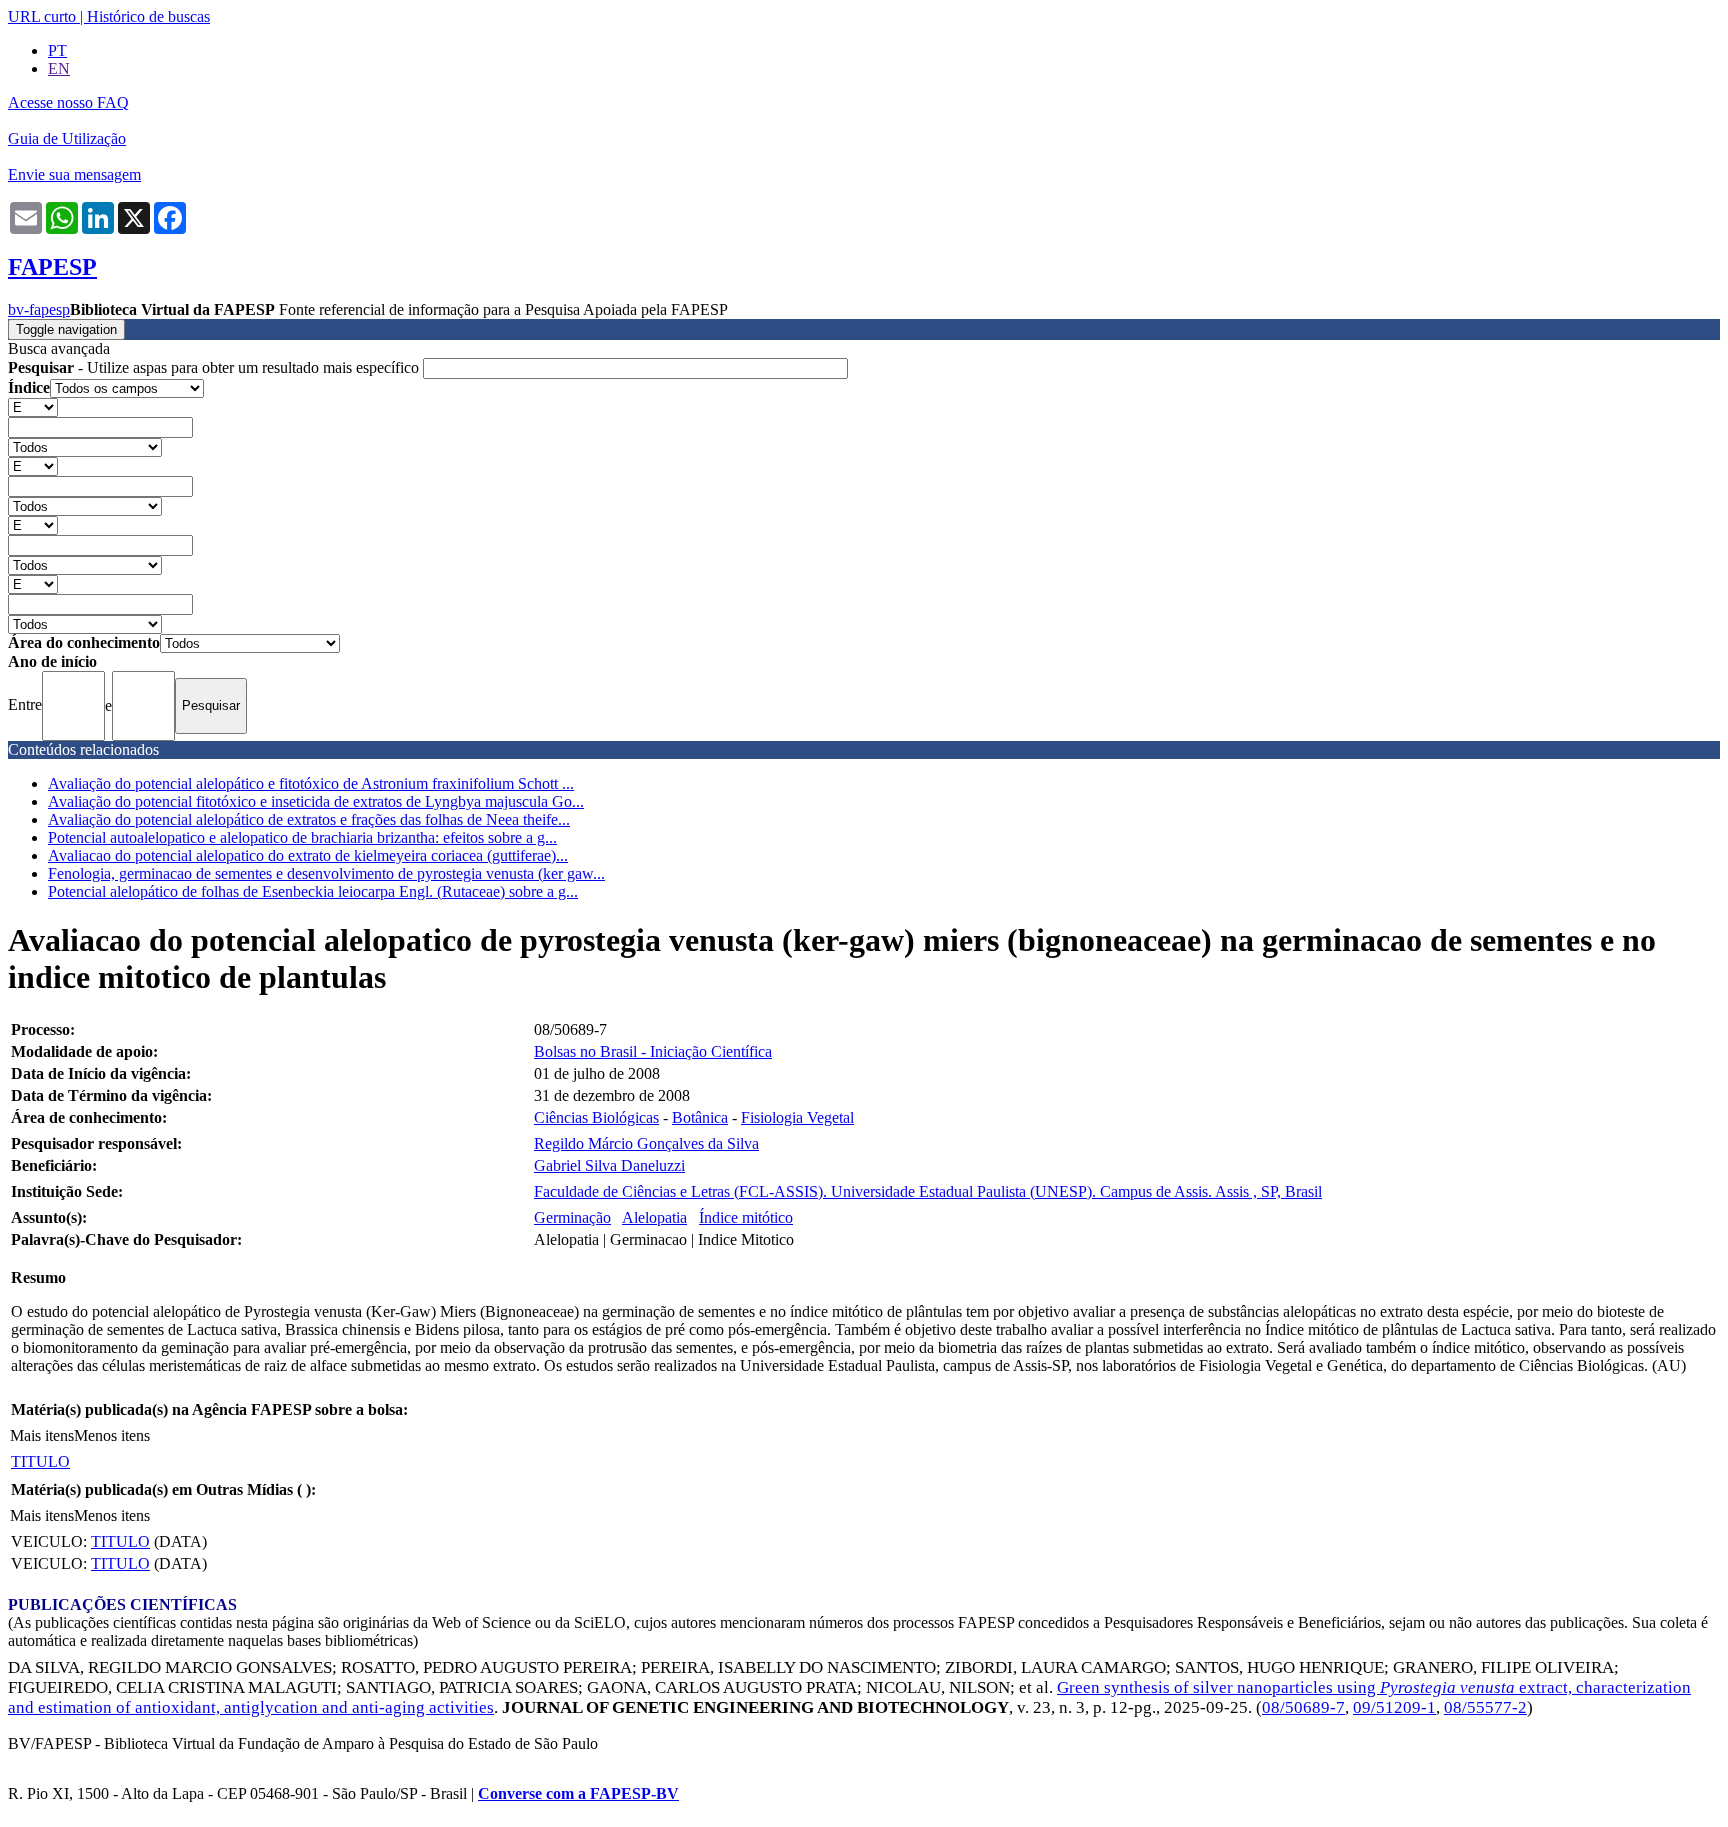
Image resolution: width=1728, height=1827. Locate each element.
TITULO (40, 1461)
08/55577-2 (1485, 1707)
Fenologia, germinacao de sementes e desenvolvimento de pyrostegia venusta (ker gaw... (326, 873)
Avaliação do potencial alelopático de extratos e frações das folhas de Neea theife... (309, 819)
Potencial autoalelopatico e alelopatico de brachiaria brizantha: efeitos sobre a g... (302, 837)
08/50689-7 (1303, 1707)
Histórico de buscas (148, 16)
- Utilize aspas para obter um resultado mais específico (215, 367)
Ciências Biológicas (596, 1117)
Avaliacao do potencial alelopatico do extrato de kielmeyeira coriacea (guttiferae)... (308, 855)
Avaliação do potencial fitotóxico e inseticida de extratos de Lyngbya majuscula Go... (316, 801)
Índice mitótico (746, 1217)
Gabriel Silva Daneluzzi (609, 1165)
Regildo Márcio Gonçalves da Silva (646, 1143)
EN (59, 68)
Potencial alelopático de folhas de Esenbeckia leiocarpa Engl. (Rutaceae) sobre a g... (313, 891)
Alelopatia (654, 1217)
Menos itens (112, 1435)
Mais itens (42, 1435)
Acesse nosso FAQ (68, 102)
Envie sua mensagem (74, 174)
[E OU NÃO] (33, 406)
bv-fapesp (39, 309)
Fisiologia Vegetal (797, 1117)
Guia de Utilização (67, 138)
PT (57, 50)
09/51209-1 (1394, 1707)
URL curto (42, 16)
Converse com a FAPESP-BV (578, 1793)
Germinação (572, 1217)
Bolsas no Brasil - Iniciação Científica (653, 1051)
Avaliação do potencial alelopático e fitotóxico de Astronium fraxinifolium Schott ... (311, 783)
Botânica (700, 1117)
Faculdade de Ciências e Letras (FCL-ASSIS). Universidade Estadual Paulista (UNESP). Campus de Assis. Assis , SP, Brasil (928, 1191)
